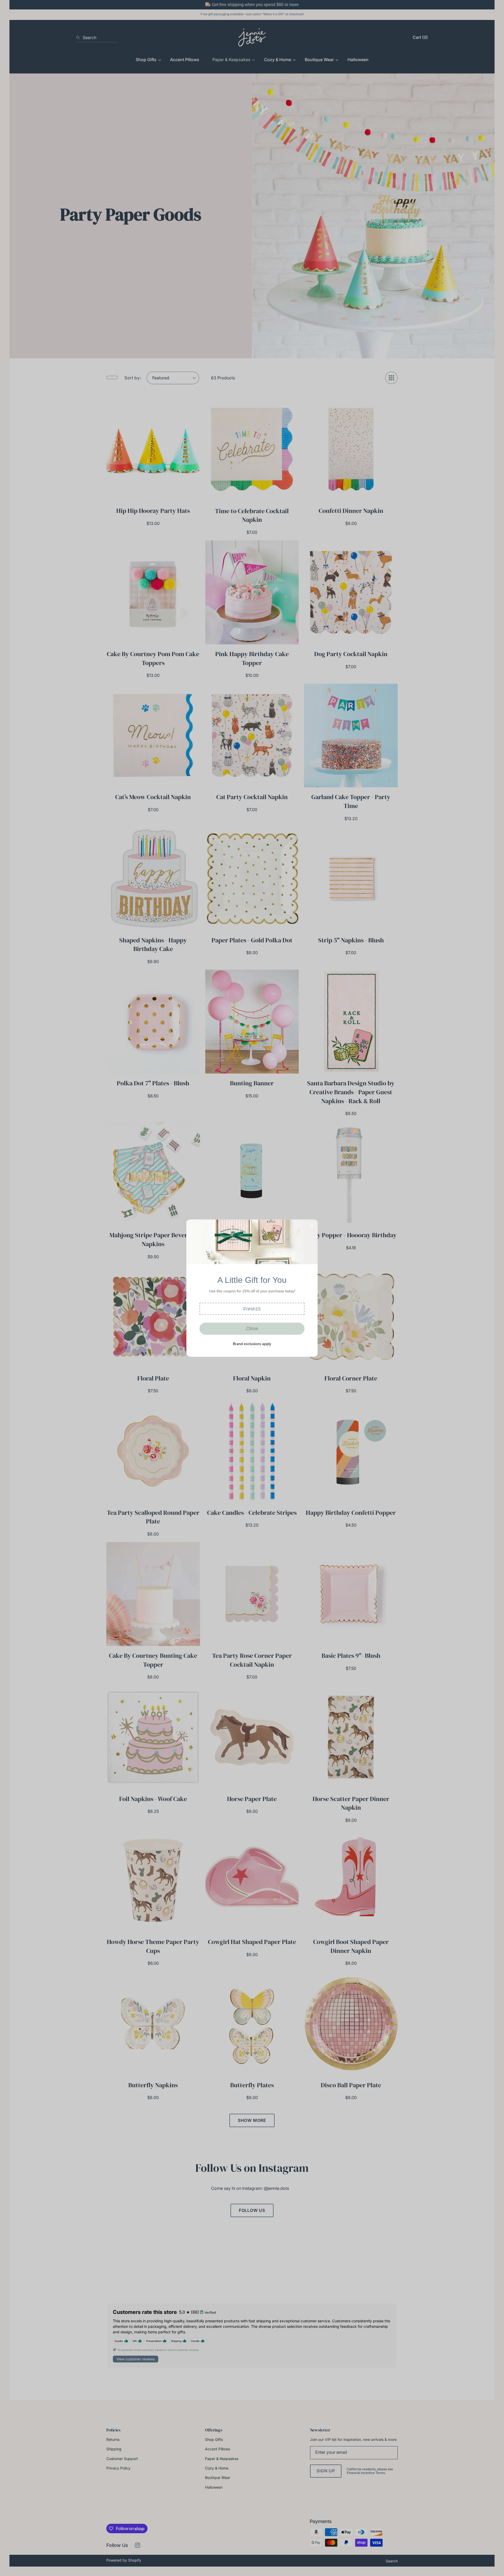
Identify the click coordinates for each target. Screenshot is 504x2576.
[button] (252, 1309)
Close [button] (252, 1329)
